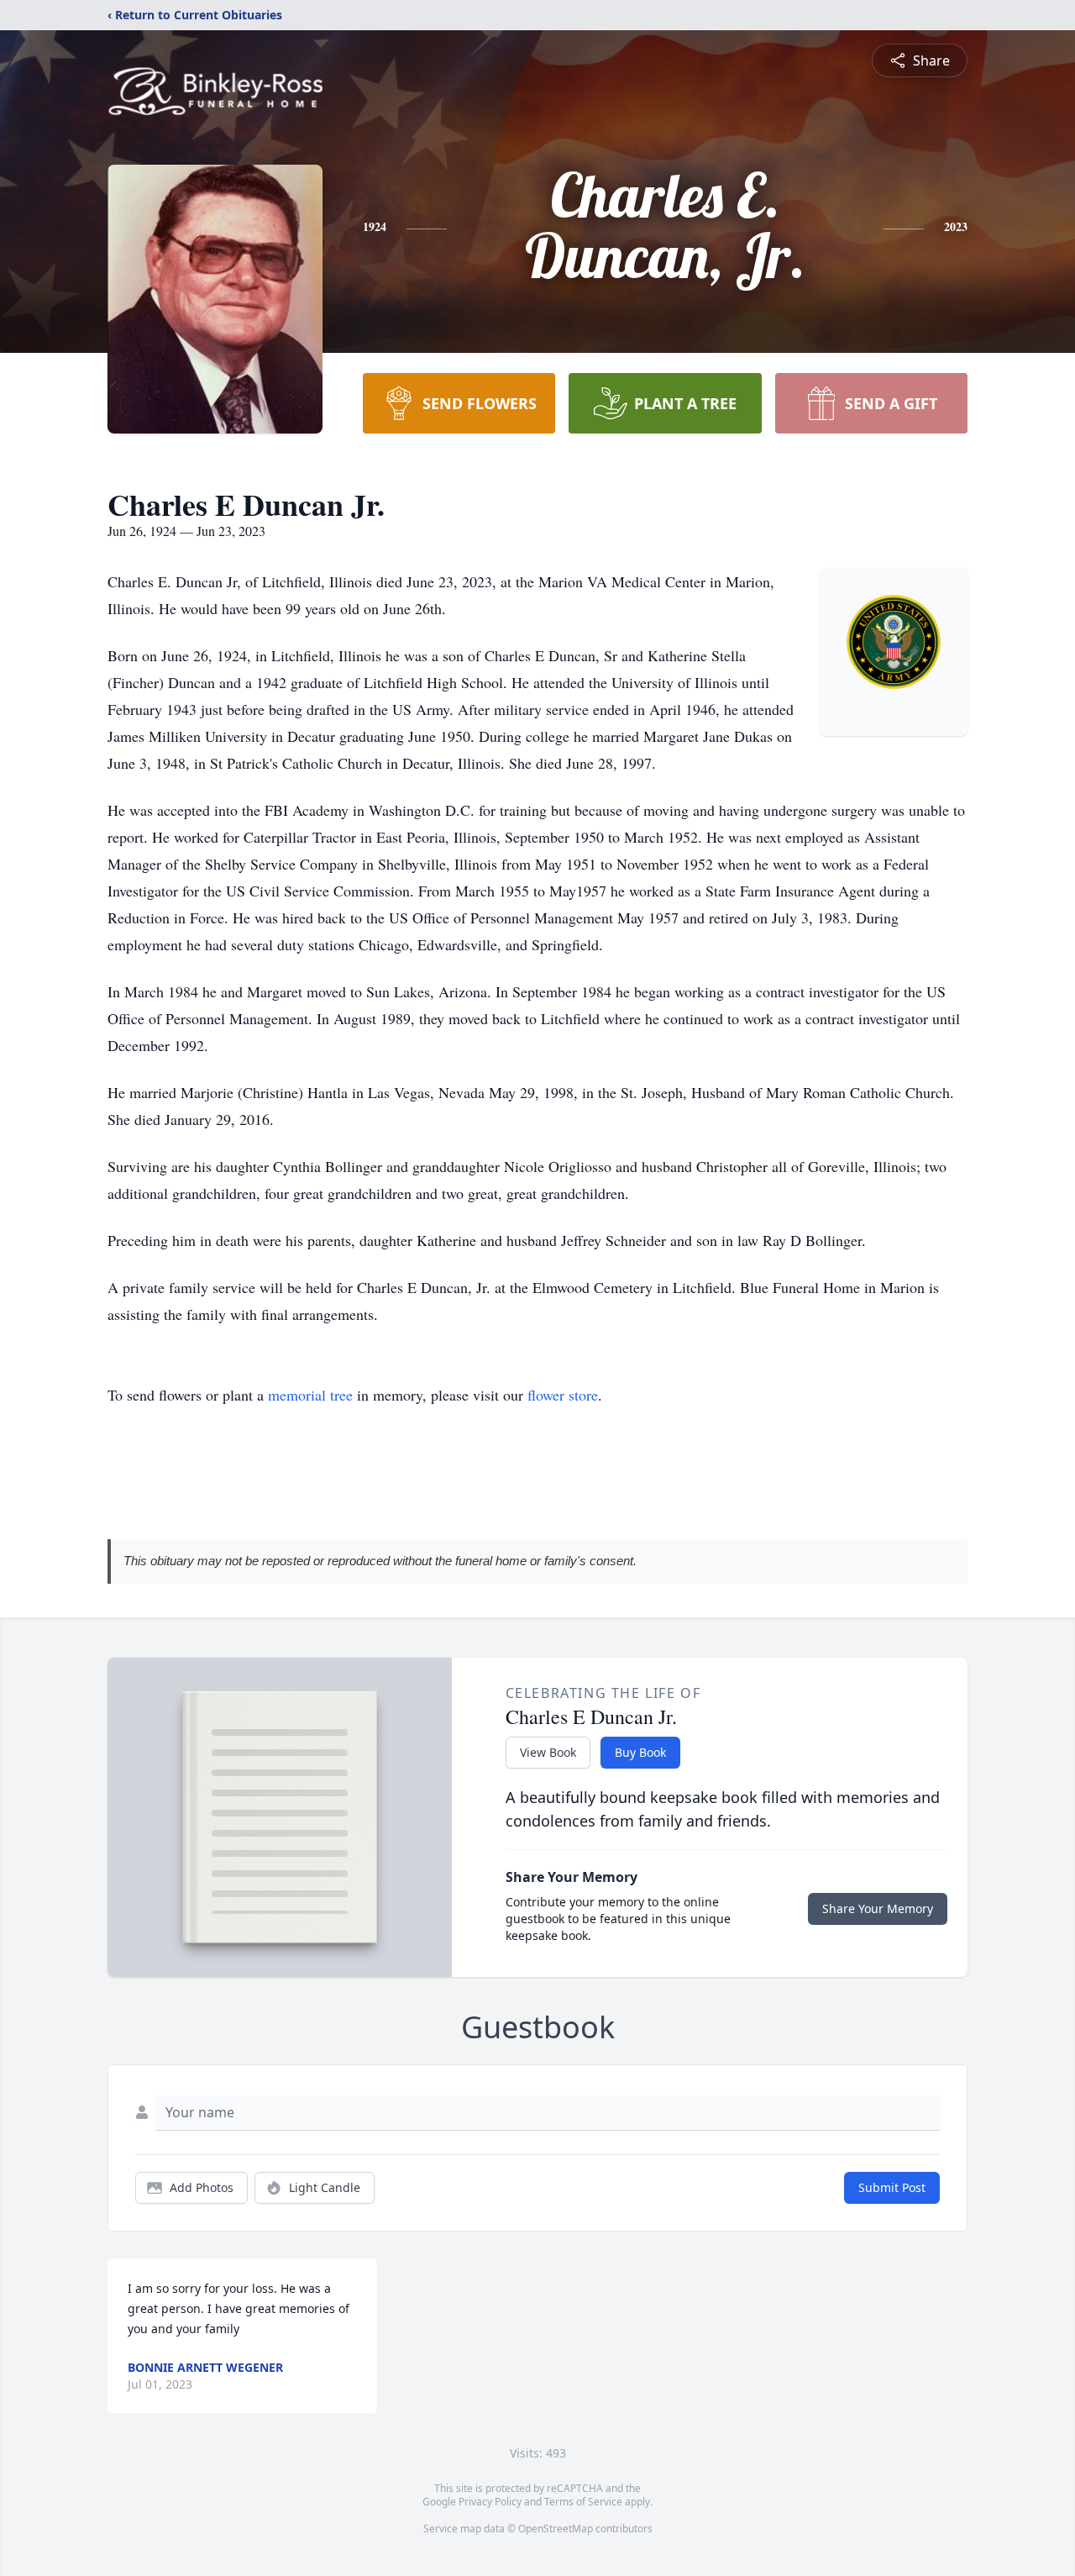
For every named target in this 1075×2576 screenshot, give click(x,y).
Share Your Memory (878, 1908)
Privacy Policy (490, 2502)
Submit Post (892, 2187)
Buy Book (640, 1752)
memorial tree (310, 1395)
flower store (563, 1395)
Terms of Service (583, 2502)
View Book (548, 1752)
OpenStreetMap (556, 2529)
